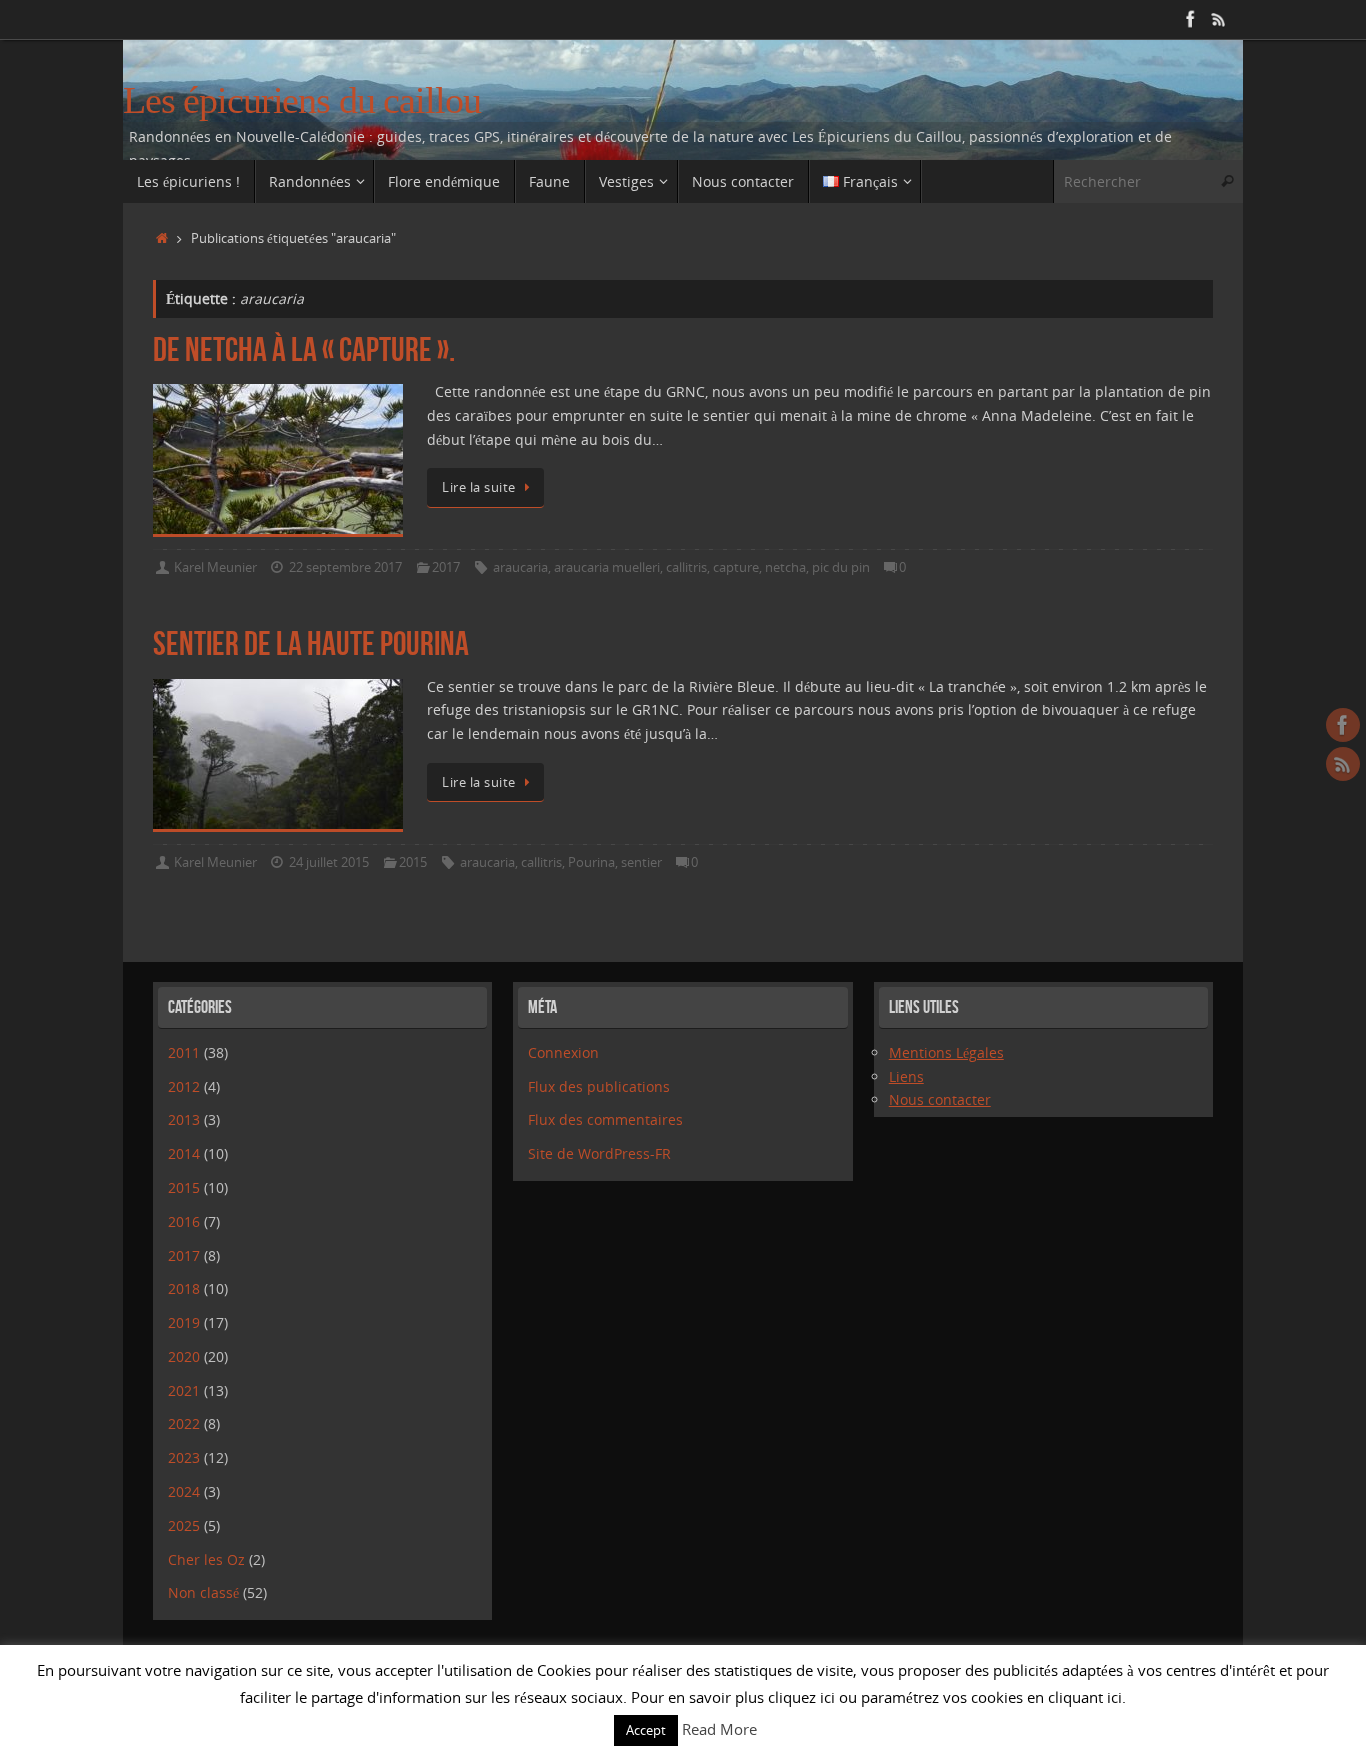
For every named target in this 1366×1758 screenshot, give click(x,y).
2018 (184, 1288)
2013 (184, 1119)
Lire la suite (479, 487)
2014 (184, 1153)
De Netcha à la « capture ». (304, 349)
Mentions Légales (946, 1052)
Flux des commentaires (605, 1119)
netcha (785, 567)
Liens (906, 1076)
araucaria (520, 567)
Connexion (563, 1052)
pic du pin (841, 567)
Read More (719, 1729)
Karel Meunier (215, 567)
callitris (686, 567)
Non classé (203, 1592)
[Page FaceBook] (1191, 19)
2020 (184, 1356)
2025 (184, 1525)
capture (736, 567)
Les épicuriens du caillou (302, 100)
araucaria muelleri (607, 567)
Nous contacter (940, 1099)
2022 (184, 1423)
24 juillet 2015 (329, 862)
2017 (446, 567)
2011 (184, 1052)
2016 (184, 1221)
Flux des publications (599, 1086)
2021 (184, 1390)
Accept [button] (646, 1730)
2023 (184, 1457)
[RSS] (1219, 19)
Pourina (591, 862)
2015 (413, 862)
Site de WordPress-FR (599, 1153)
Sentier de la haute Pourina (311, 643)
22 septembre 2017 (345, 567)
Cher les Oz (206, 1559)
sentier (641, 862)
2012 (184, 1086)
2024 (184, 1491)
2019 (184, 1322)
